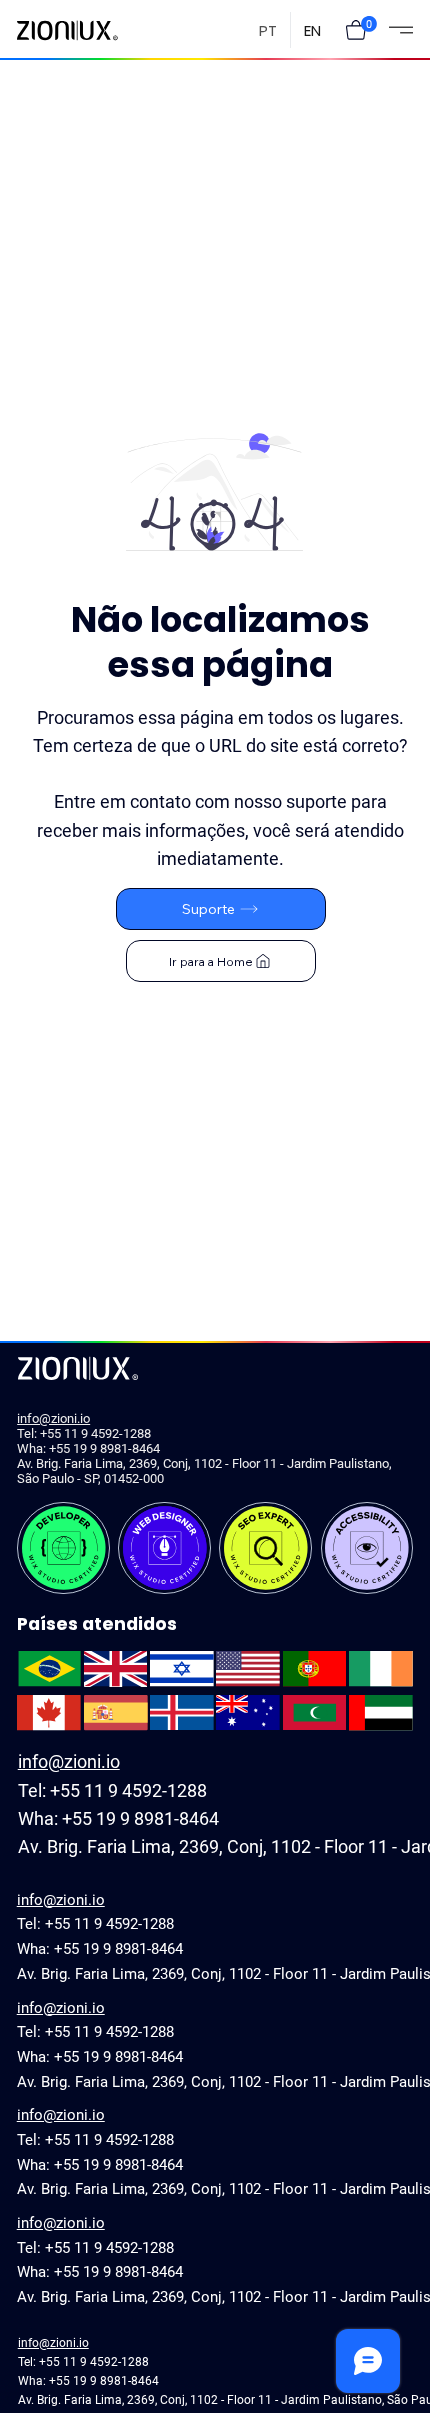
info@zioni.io (53, 1418)
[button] (356, 30)
